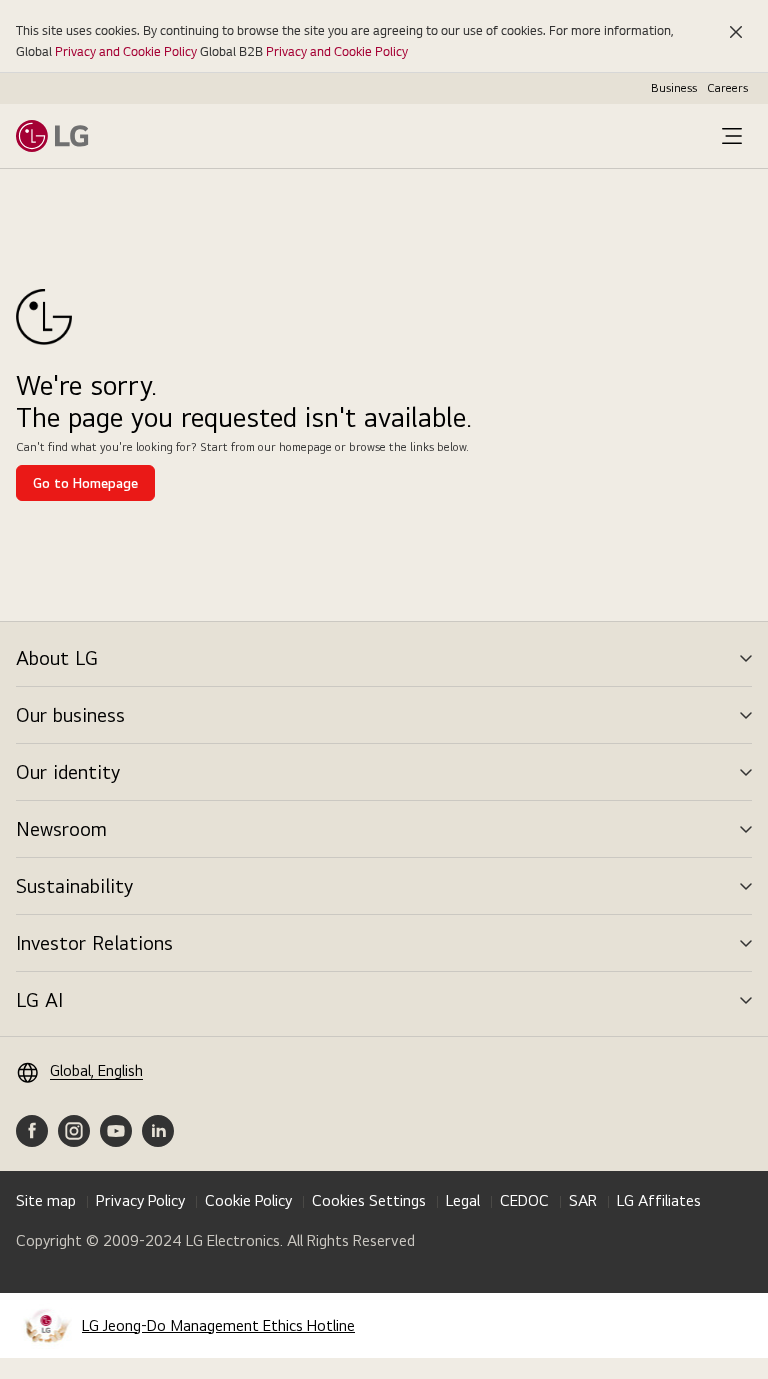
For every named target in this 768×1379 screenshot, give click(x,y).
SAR (583, 1200)
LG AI (39, 1000)
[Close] (736, 32)
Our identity (68, 772)
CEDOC (524, 1200)
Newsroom (61, 829)
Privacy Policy (140, 1200)
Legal (463, 1200)
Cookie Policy (248, 1200)
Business (674, 88)
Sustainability (74, 886)
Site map (46, 1200)
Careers (727, 88)
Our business (70, 715)
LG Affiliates (659, 1200)
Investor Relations (94, 943)
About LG (57, 658)
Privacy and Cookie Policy (126, 51)
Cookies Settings (369, 1200)
